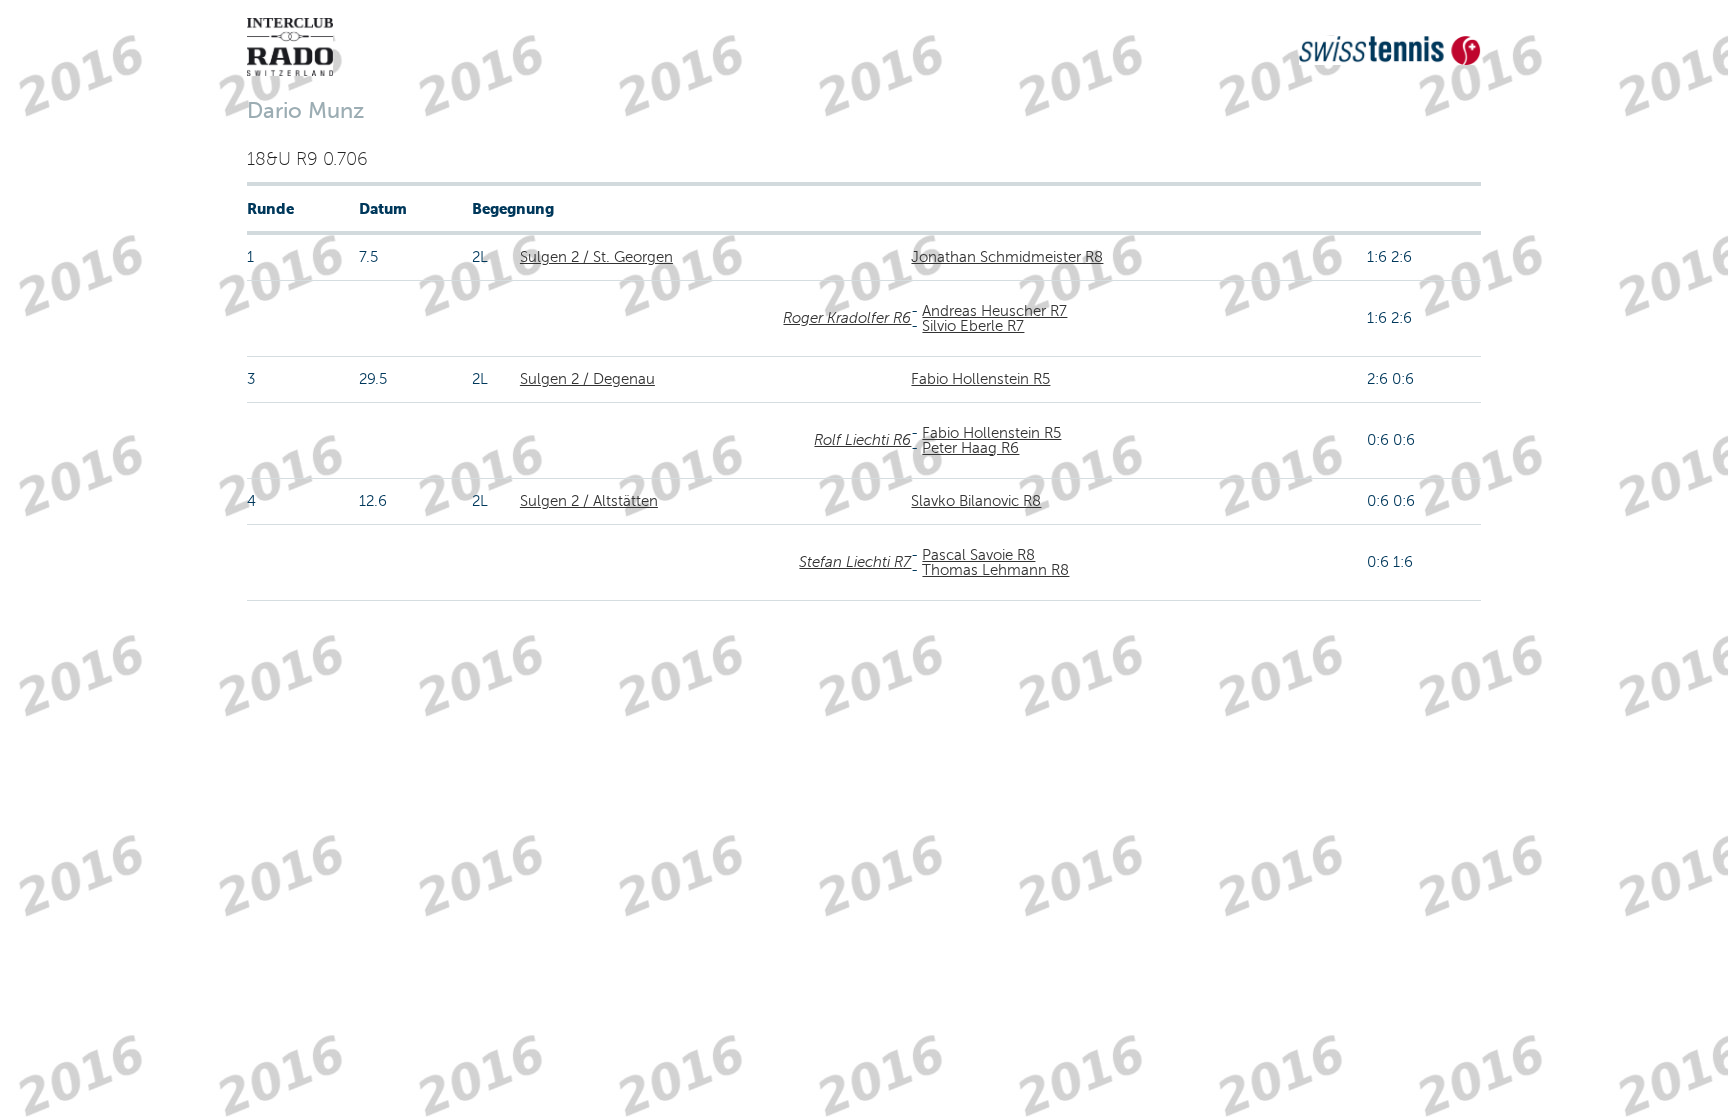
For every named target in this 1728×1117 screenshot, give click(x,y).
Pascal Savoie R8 (978, 555)
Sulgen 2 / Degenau (587, 379)
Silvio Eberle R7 (973, 326)
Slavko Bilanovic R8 (976, 501)
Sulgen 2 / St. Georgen (596, 257)
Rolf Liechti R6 (862, 440)
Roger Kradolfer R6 (847, 318)
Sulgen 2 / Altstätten (589, 501)
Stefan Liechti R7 (855, 562)
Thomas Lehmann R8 (995, 570)
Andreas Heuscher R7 (994, 311)
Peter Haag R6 (970, 448)
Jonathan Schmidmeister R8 (1007, 257)
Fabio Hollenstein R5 (980, 379)
